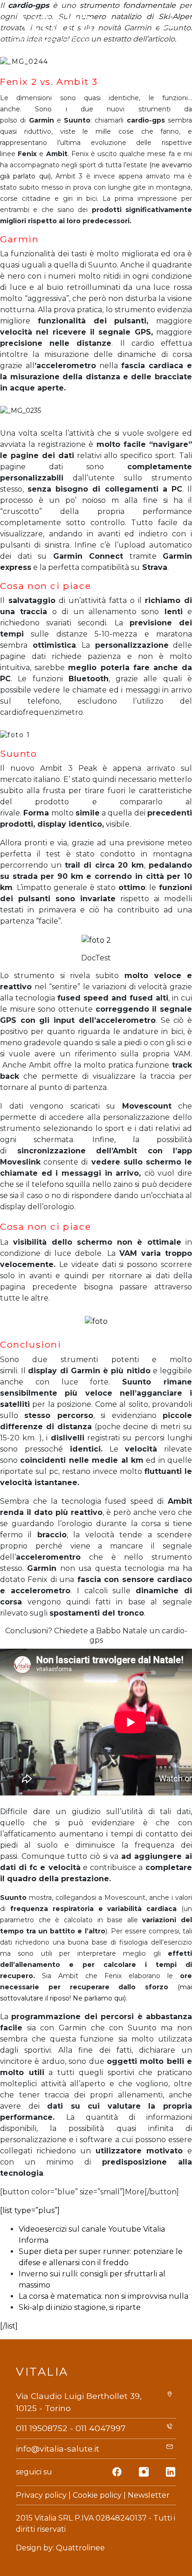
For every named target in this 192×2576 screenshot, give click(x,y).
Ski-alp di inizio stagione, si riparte (80, 2307)
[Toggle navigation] (166, 27)
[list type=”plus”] (30, 2210)
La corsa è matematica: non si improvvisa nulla (103, 2296)
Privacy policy (41, 2495)
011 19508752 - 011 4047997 (71, 2428)
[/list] (9, 2326)
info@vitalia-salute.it (58, 2449)
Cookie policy (97, 2495)
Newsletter (149, 2495)
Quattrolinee (80, 2548)
